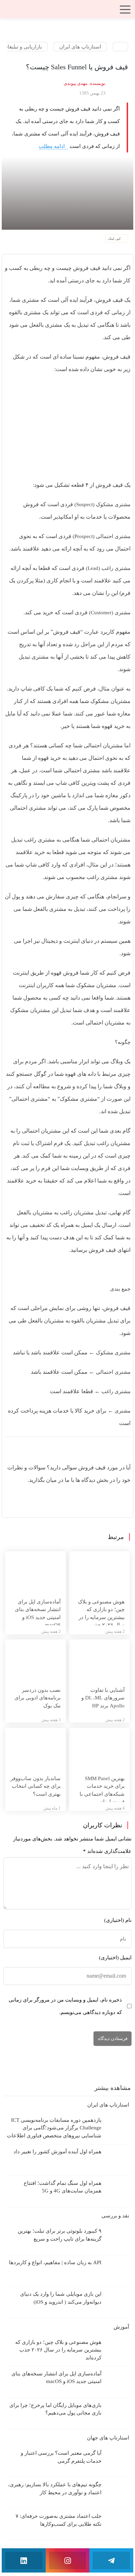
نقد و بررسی (115, 2216)
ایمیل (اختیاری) (115, 1958)
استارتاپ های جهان (107, 2438)
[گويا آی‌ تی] (67, 11)
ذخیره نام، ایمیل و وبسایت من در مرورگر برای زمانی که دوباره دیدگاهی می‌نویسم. (65, 2006)
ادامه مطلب (52, 146)
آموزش (121, 2327)
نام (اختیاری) (118, 1920)
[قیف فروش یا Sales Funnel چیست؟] (67, 193)
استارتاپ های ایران (80, 47)
